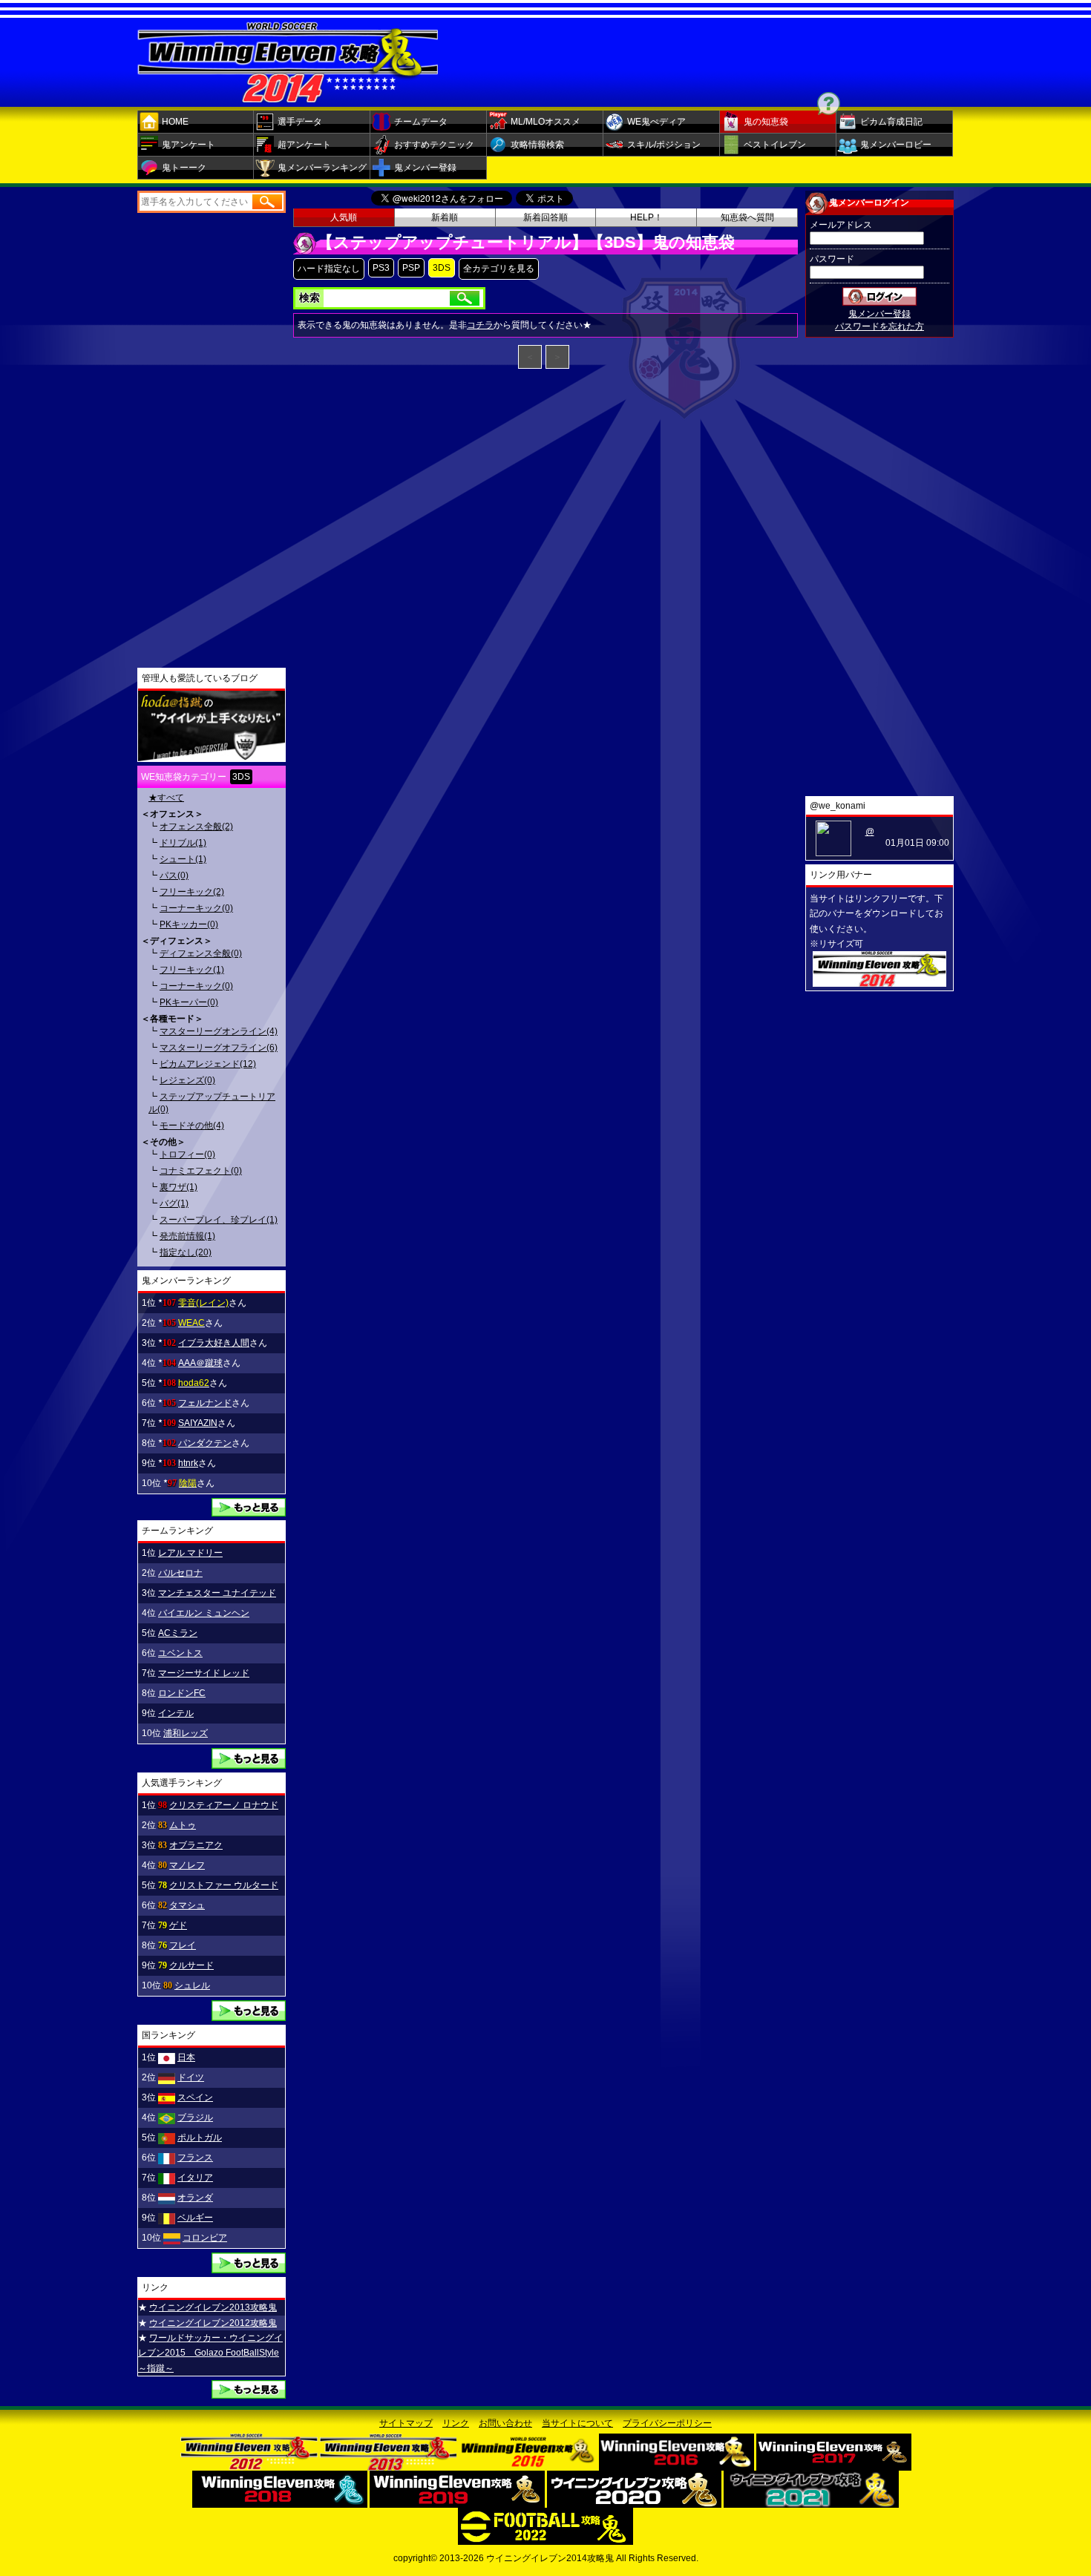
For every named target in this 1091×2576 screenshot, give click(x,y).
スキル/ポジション (664, 145)
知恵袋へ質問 (747, 217)
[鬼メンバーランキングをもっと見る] (249, 1511)
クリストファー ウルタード (224, 1885)
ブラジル (195, 2117)
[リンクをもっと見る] (249, 2393)
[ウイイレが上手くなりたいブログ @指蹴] (212, 756)
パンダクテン (205, 1443)
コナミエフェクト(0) (201, 1171)
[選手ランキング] (249, 2016)
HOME (175, 122)
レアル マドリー (190, 1553)
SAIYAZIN (198, 1423)
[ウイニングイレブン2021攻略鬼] (811, 2503)
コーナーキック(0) (196, 908)
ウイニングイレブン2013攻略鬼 (213, 2307)
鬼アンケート (189, 145)
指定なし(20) (186, 1252)
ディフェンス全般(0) (201, 953)
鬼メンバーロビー (896, 145)
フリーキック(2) (192, 892)
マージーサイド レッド (204, 1673)
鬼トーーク (184, 168)
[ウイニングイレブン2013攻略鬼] (389, 2465)
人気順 (344, 217)
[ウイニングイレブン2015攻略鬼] (528, 2465)
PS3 (381, 268)
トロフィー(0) (187, 1154)
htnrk (188, 1463)
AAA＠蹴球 (200, 1363)
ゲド (178, 1925)
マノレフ (187, 1865)
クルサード (191, 1965)
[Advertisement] (719, 59)
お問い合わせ (505, 2423)
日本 (186, 2057)
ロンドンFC (182, 1693)
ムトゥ (183, 1825)
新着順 (445, 217)
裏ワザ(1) (178, 1187)
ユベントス (180, 1653)
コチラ (480, 325)
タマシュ (187, 1905)
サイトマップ (406, 2423)
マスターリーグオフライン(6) (219, 1048)
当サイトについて (577, 2423)
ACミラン (178, 1633)
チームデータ (421, 122)
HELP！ (646, 217)
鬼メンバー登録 (425, 168)
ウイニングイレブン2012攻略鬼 (213, 2323)
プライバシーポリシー (667, 2423)
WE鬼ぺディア (656, 122)
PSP (411, 268)
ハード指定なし (329, 269)
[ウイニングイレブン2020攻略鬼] (635, 2503)
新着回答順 (545, 217)
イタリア (195, 2178)
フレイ (183, 1945)
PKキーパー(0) (189, 1002)
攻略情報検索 (537, 145)
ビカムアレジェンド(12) (208, 1064)
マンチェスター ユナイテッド (217, 1593)
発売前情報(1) (187, 1236)
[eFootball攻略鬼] (545, 2540)
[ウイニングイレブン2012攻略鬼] (249, 2465)
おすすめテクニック (434, 145)
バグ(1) (174, 1203)
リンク (456, 2423)
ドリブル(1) (183, 843)
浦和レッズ (186, 1733)
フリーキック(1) (192, 970)
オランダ (195, 2198)
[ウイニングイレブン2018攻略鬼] (280, 2503)
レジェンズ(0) (187, 1080)
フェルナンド (205, 1403)
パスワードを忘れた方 (879, 326)
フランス (195, 2158)
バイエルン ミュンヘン (204, 1613)
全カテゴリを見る (499, 269)
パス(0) (174, 875)
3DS (442, 268)
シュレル (192, 1985)
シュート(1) (183, 859)
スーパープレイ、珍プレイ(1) (219, 1220)
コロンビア (205, 2238)
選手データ (300, 122)
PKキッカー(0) (189, 924)
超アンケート (304, 145)
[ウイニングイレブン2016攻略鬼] (676, 2465)
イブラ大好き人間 (214, 1343)
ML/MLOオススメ (545, 122)
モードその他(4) (192, 1126)
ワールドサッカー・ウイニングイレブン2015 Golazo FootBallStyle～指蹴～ (210, 2353)
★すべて (166, 798)
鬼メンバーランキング (322, 168)
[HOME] (288, 97)
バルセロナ (180, 1573)
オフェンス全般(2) (196, 827)
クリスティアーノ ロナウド (224, 1805)
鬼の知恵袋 (766, 122)
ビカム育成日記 (891, 122)
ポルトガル (200, 2138)
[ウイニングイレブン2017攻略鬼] (834, 2465)
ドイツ (191, 2077)
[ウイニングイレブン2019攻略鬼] (457, 2503)
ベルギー (195, 2218)
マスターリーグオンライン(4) (219, 1031)
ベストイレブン (775, 145)
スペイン (195, 2097)
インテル (176, 1713)
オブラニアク (196, 1845)
